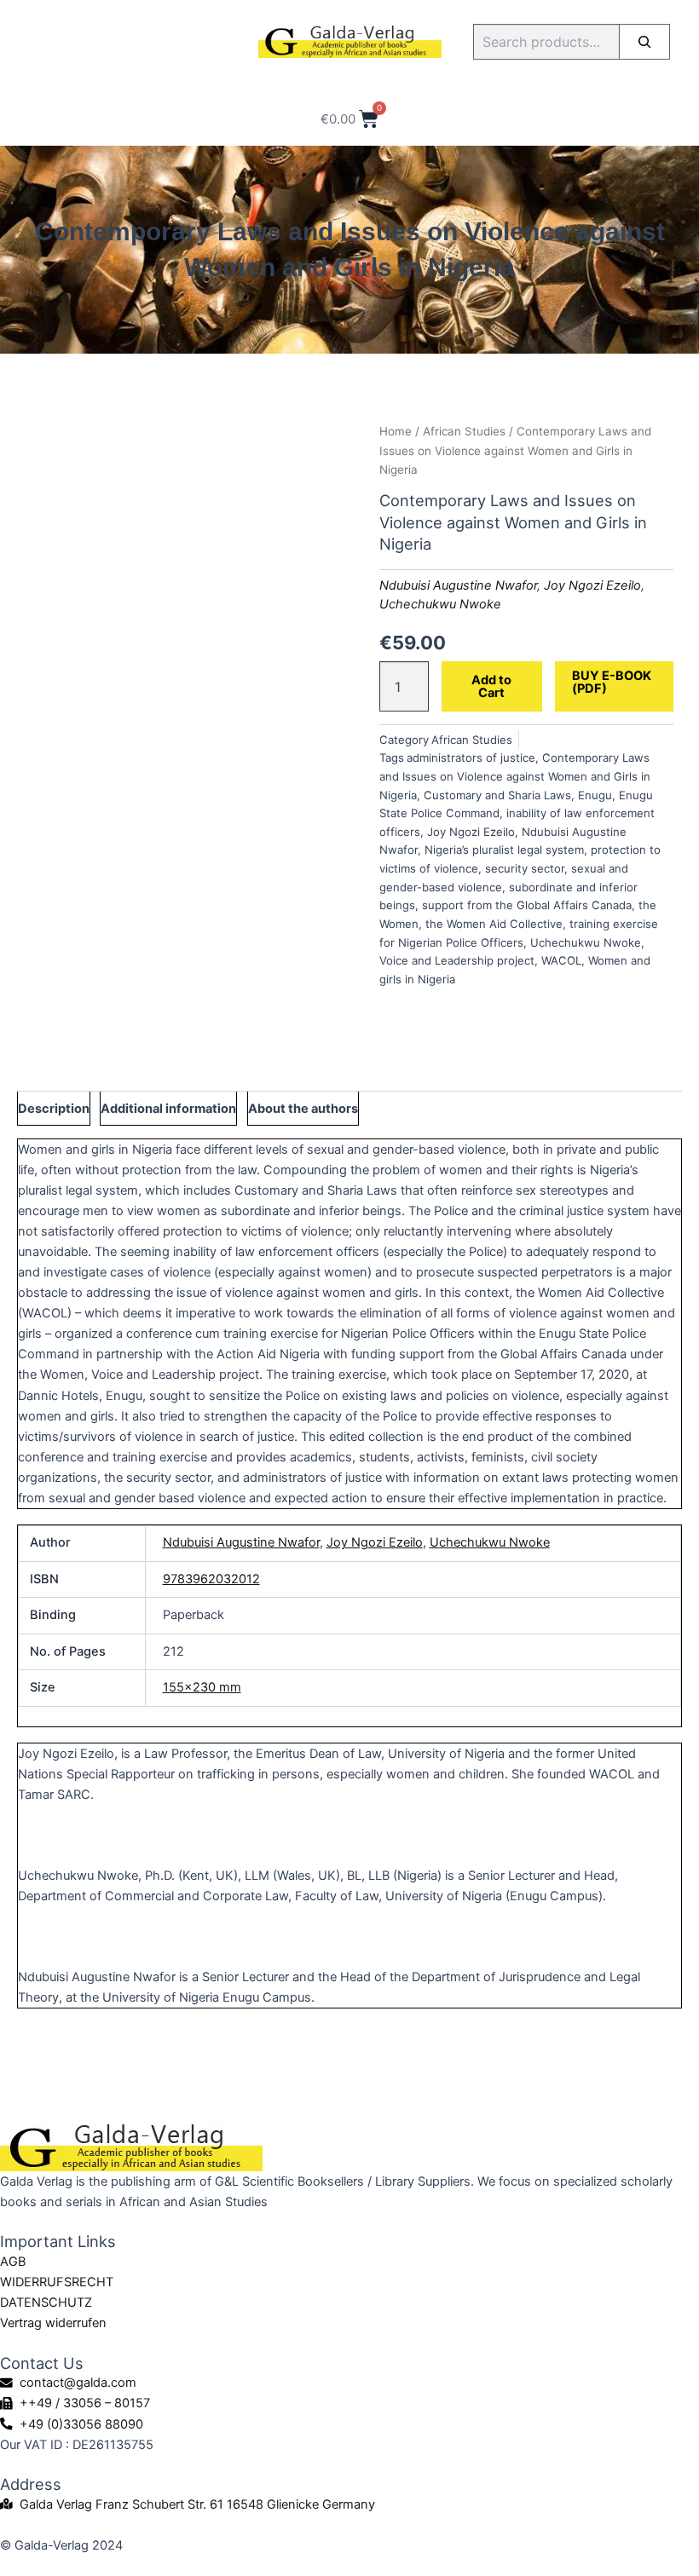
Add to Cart (491, 686)
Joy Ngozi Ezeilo (592, 585)
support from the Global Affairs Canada (527, 905)
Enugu (595, 795)
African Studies (464, 431)
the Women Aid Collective (494, 924)
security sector (525, 868)
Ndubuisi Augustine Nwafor (458, 585)
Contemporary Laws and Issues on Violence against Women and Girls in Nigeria (515, 776)
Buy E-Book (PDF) (612, 682)
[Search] (644, 42)
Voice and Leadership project (457, 960)
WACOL (561, 960)
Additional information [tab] (168, 1109)
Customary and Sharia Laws (497, 795)
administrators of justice (471, 758)
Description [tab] (54, 1109)
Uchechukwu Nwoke (440, 604)
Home (396, 431)
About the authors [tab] (303, 1109)
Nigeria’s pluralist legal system (504, 850)
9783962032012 (211, 1579)
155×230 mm (202, 1687)
